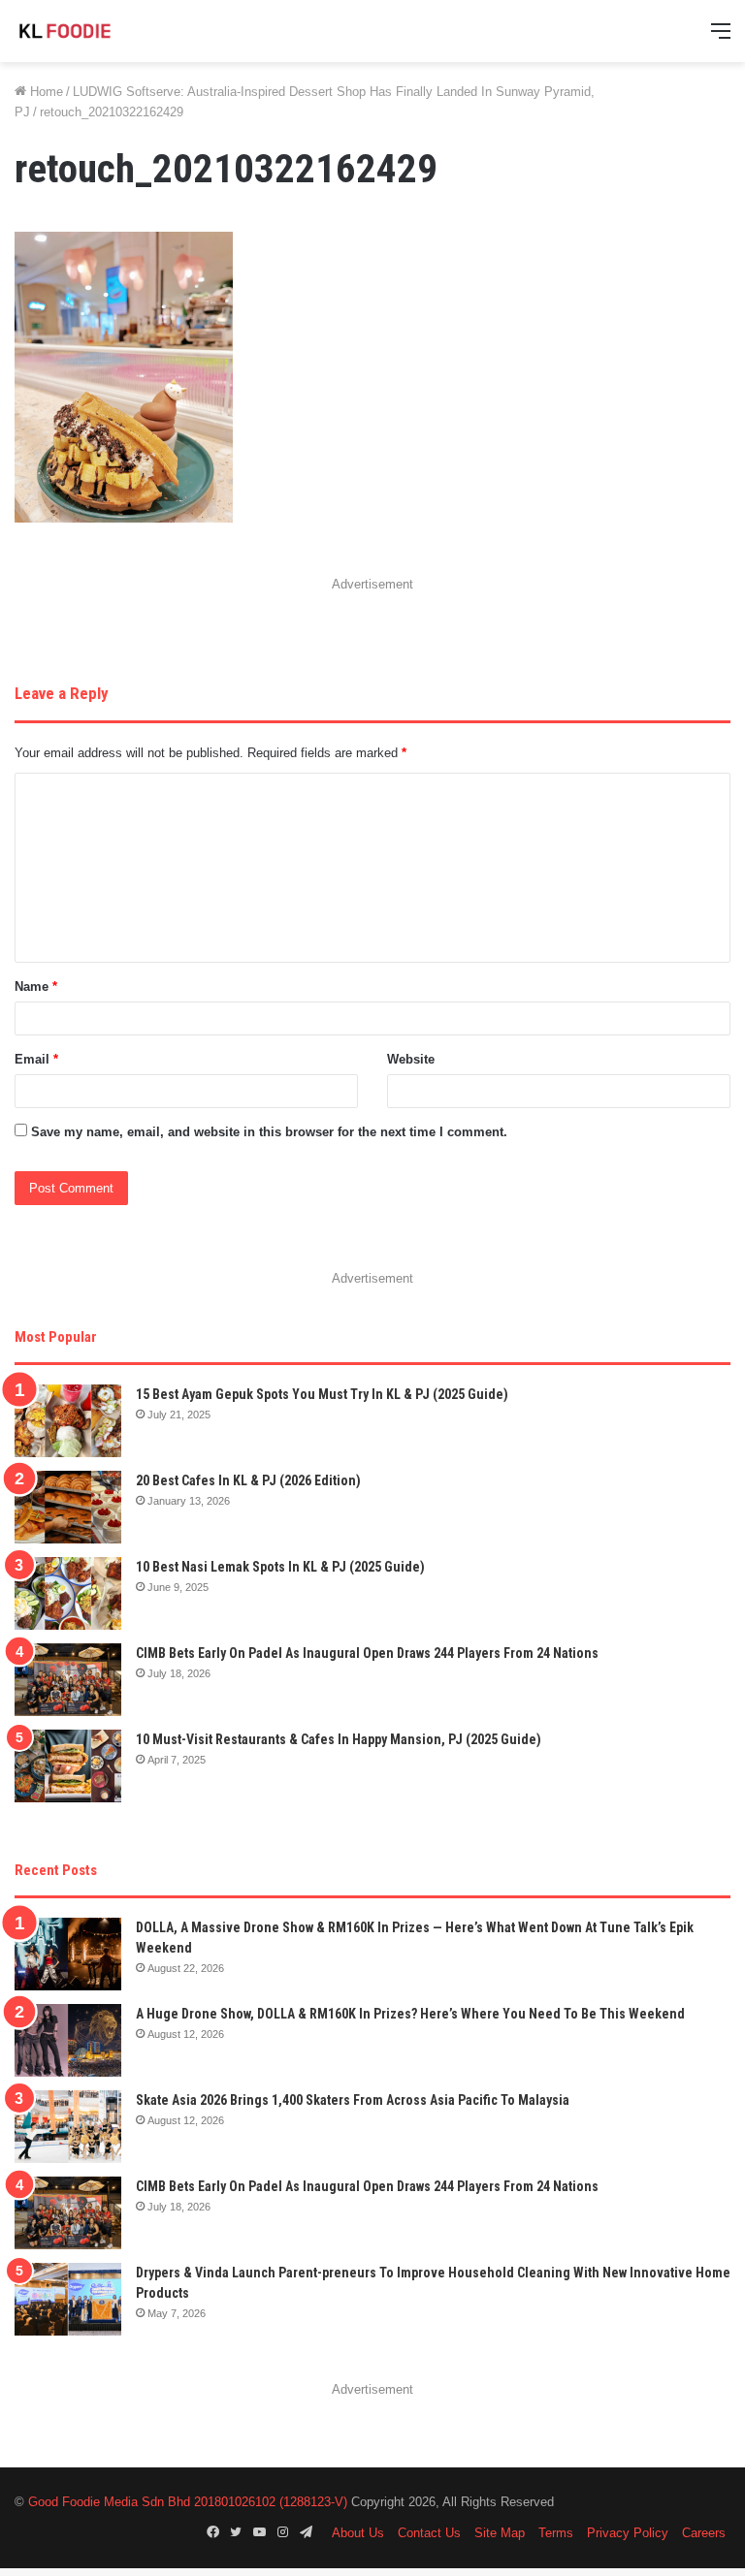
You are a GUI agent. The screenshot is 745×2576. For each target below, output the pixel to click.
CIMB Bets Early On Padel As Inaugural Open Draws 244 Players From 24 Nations (367, 1653)
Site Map (500, 2533)
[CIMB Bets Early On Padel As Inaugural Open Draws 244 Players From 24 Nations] (68, 1680)
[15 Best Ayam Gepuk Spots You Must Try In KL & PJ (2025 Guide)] (68, 1421)
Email (36, 1059)
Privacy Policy (628, 2533)
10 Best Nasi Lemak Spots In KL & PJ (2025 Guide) (280, 1567)
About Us (358, 2533)
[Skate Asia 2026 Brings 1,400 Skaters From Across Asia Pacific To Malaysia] (68, 2127)
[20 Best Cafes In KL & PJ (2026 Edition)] (68, 1507)
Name (36, 986)
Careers (704, 2533)
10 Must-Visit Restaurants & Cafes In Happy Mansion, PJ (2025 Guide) (339, 1739)
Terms (556, 2533)
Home (45, 92)
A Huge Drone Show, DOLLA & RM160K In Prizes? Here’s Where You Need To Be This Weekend (410, 2014)
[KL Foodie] (107, 31)
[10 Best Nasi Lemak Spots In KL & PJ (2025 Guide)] (68, 1593)
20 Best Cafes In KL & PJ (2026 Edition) (248, 1480)
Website (411, 1059)
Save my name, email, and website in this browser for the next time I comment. (269, 1132)
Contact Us (429, 2533)
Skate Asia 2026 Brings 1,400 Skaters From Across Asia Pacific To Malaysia (353, 2100)
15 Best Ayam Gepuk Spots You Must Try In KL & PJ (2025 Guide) (322, 1394)
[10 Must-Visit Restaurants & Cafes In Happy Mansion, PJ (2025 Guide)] (68, 1766)
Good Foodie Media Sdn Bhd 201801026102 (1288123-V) (188, 2502)
